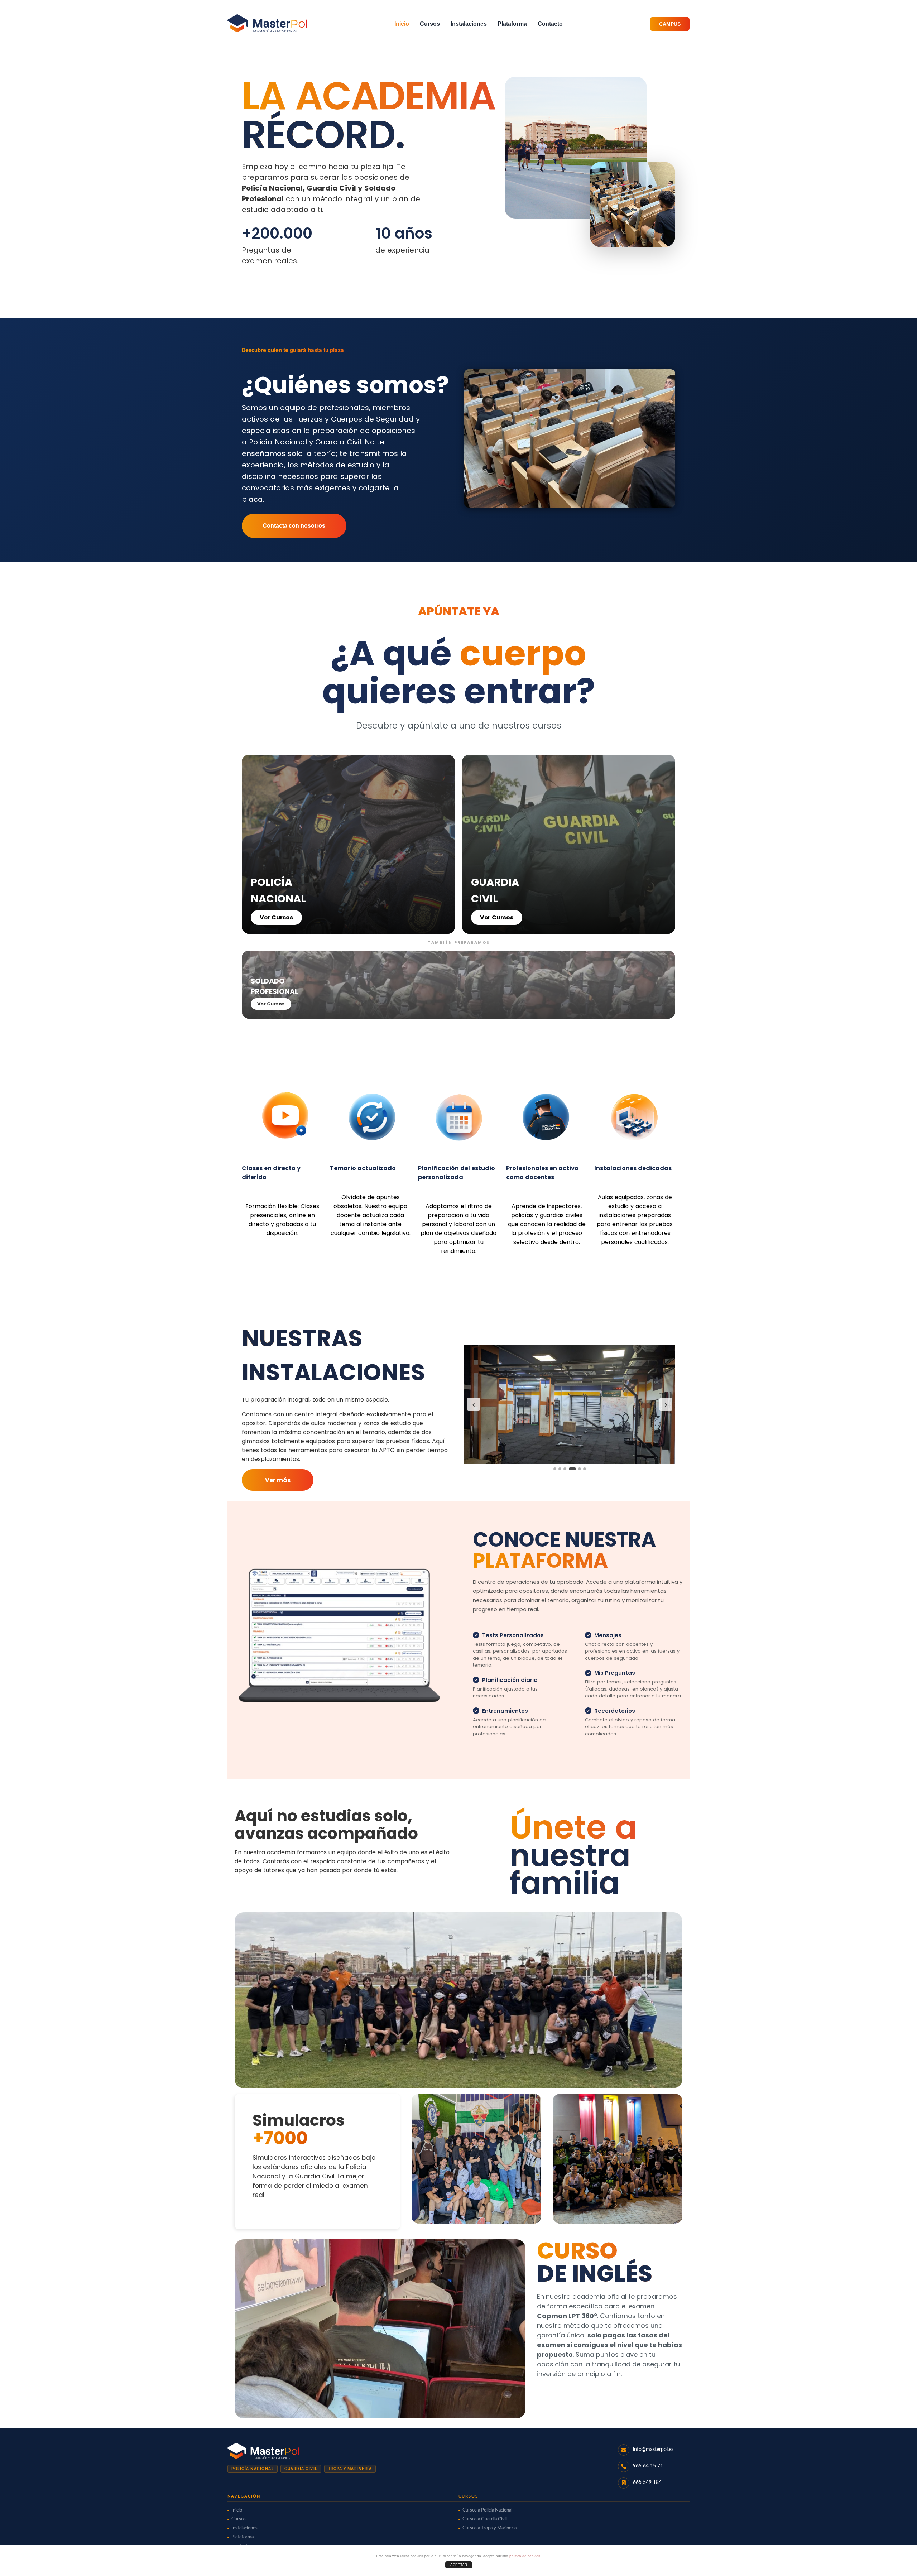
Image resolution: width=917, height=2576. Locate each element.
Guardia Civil (301, 2469)
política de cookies (525, 2556)
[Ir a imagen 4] (570, 1469)
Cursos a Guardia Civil (485, 2519)
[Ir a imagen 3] (565, 1469)
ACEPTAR (459, 2565)
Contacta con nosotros (294, 526)
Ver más (278, 1480)
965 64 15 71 (648, 2466)
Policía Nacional (253, 2469)
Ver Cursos (276, 917)
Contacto (550, 24)
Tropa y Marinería (350, 2469)
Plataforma (512, 24)
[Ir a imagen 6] (585, 1469)
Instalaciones (469, 24)
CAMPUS (670, 24)
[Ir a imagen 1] (555, 1469)
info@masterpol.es (653, 2450)
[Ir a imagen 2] (560, 1469)
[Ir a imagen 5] (577, 1469)
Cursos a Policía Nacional (487, 2510)
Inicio (402, 24)
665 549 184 (647, 2483)
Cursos (430, 24)
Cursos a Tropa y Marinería (489, 2528)
